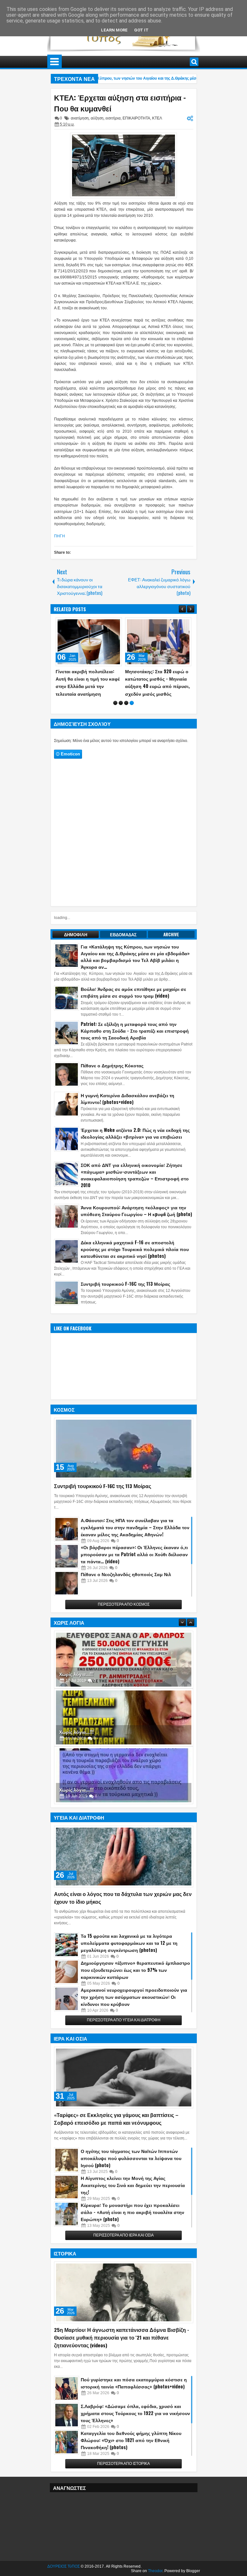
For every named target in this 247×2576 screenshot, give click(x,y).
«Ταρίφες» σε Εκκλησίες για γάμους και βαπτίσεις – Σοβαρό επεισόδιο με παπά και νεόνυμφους (116, 2133)
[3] (126, 718)
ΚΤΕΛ (157, 118)
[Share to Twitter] (108, 624)
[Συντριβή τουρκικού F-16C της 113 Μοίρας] (124, 1463)
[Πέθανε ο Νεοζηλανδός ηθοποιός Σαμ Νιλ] (67, 1598)
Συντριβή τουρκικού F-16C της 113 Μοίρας (125, 1298)
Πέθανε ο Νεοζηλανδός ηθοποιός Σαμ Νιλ (126, 1589)
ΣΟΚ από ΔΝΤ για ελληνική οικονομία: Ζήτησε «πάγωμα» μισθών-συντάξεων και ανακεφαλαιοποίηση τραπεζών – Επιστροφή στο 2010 (135, 1190)
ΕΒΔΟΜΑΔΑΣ (123, 949)
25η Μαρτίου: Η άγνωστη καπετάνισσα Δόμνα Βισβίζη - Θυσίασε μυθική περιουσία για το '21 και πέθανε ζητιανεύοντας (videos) (122, 2352)
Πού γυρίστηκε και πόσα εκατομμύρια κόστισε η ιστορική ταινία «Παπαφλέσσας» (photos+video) (134, 2398)
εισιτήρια (113, 118)
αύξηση (97, 118)
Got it (141, 30)
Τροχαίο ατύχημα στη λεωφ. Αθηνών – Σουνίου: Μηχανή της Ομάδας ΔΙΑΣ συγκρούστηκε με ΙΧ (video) (156, 682)
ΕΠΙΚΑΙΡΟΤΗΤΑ (136, 118)
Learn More (114, 30)
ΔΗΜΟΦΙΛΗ (76, 949)
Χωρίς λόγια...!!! (76, 1689)
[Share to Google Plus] (115, 624)
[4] (132, 718)
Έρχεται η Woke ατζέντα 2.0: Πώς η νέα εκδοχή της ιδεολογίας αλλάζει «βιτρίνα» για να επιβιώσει (135, 1148)
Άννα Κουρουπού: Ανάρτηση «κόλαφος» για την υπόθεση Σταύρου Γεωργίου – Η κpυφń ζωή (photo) (136, 1225)
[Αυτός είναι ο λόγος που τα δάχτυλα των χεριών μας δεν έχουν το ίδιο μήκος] (124, 1871)
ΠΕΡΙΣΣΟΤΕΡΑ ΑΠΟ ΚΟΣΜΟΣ (124, 1619)
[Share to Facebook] (101, 624)
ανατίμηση (80, 118)
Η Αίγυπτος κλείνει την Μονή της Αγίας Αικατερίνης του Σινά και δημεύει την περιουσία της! (133, 2200)
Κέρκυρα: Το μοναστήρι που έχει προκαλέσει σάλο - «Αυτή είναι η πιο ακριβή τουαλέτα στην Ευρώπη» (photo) (133, 2227)
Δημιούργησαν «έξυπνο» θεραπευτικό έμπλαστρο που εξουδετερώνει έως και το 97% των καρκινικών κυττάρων (135, 1985)
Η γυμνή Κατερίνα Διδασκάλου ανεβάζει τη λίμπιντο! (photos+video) (128, 1113)
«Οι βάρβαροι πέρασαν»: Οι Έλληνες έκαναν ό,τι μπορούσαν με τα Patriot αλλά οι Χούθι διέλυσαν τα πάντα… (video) (134, 1569)
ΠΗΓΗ (59, 536)
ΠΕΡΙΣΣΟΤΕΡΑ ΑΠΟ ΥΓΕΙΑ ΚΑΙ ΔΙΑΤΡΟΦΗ (124, 2035)
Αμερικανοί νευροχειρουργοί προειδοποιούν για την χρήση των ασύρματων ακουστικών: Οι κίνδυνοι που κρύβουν (134, 2011)
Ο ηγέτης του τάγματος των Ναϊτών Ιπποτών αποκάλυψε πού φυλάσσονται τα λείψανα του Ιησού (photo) (131, 2173)
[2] (121, 718)
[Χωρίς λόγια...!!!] (124, 1674)
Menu (55, 62)
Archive (171, 949)
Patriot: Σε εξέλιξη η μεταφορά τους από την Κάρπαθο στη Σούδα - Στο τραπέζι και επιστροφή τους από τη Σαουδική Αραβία (135, 1045)
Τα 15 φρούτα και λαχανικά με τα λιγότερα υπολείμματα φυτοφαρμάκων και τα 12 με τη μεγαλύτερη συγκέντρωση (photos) (129, 1958)
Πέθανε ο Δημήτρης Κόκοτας (112, 1080)
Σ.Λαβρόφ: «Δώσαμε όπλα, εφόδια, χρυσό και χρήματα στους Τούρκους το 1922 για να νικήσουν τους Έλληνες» (135, 2428)
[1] (115, 718)
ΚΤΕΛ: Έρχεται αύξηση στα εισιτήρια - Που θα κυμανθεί (120, 103)
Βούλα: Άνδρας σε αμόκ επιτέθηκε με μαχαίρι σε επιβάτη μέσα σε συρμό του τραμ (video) (133, 1007)
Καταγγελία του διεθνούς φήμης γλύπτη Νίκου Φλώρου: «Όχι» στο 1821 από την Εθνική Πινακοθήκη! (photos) (131, 2455)
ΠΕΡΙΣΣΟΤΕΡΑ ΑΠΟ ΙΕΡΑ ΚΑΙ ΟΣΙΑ (123, 2250)
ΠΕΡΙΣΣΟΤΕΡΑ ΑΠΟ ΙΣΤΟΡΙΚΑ (123, 2478)
